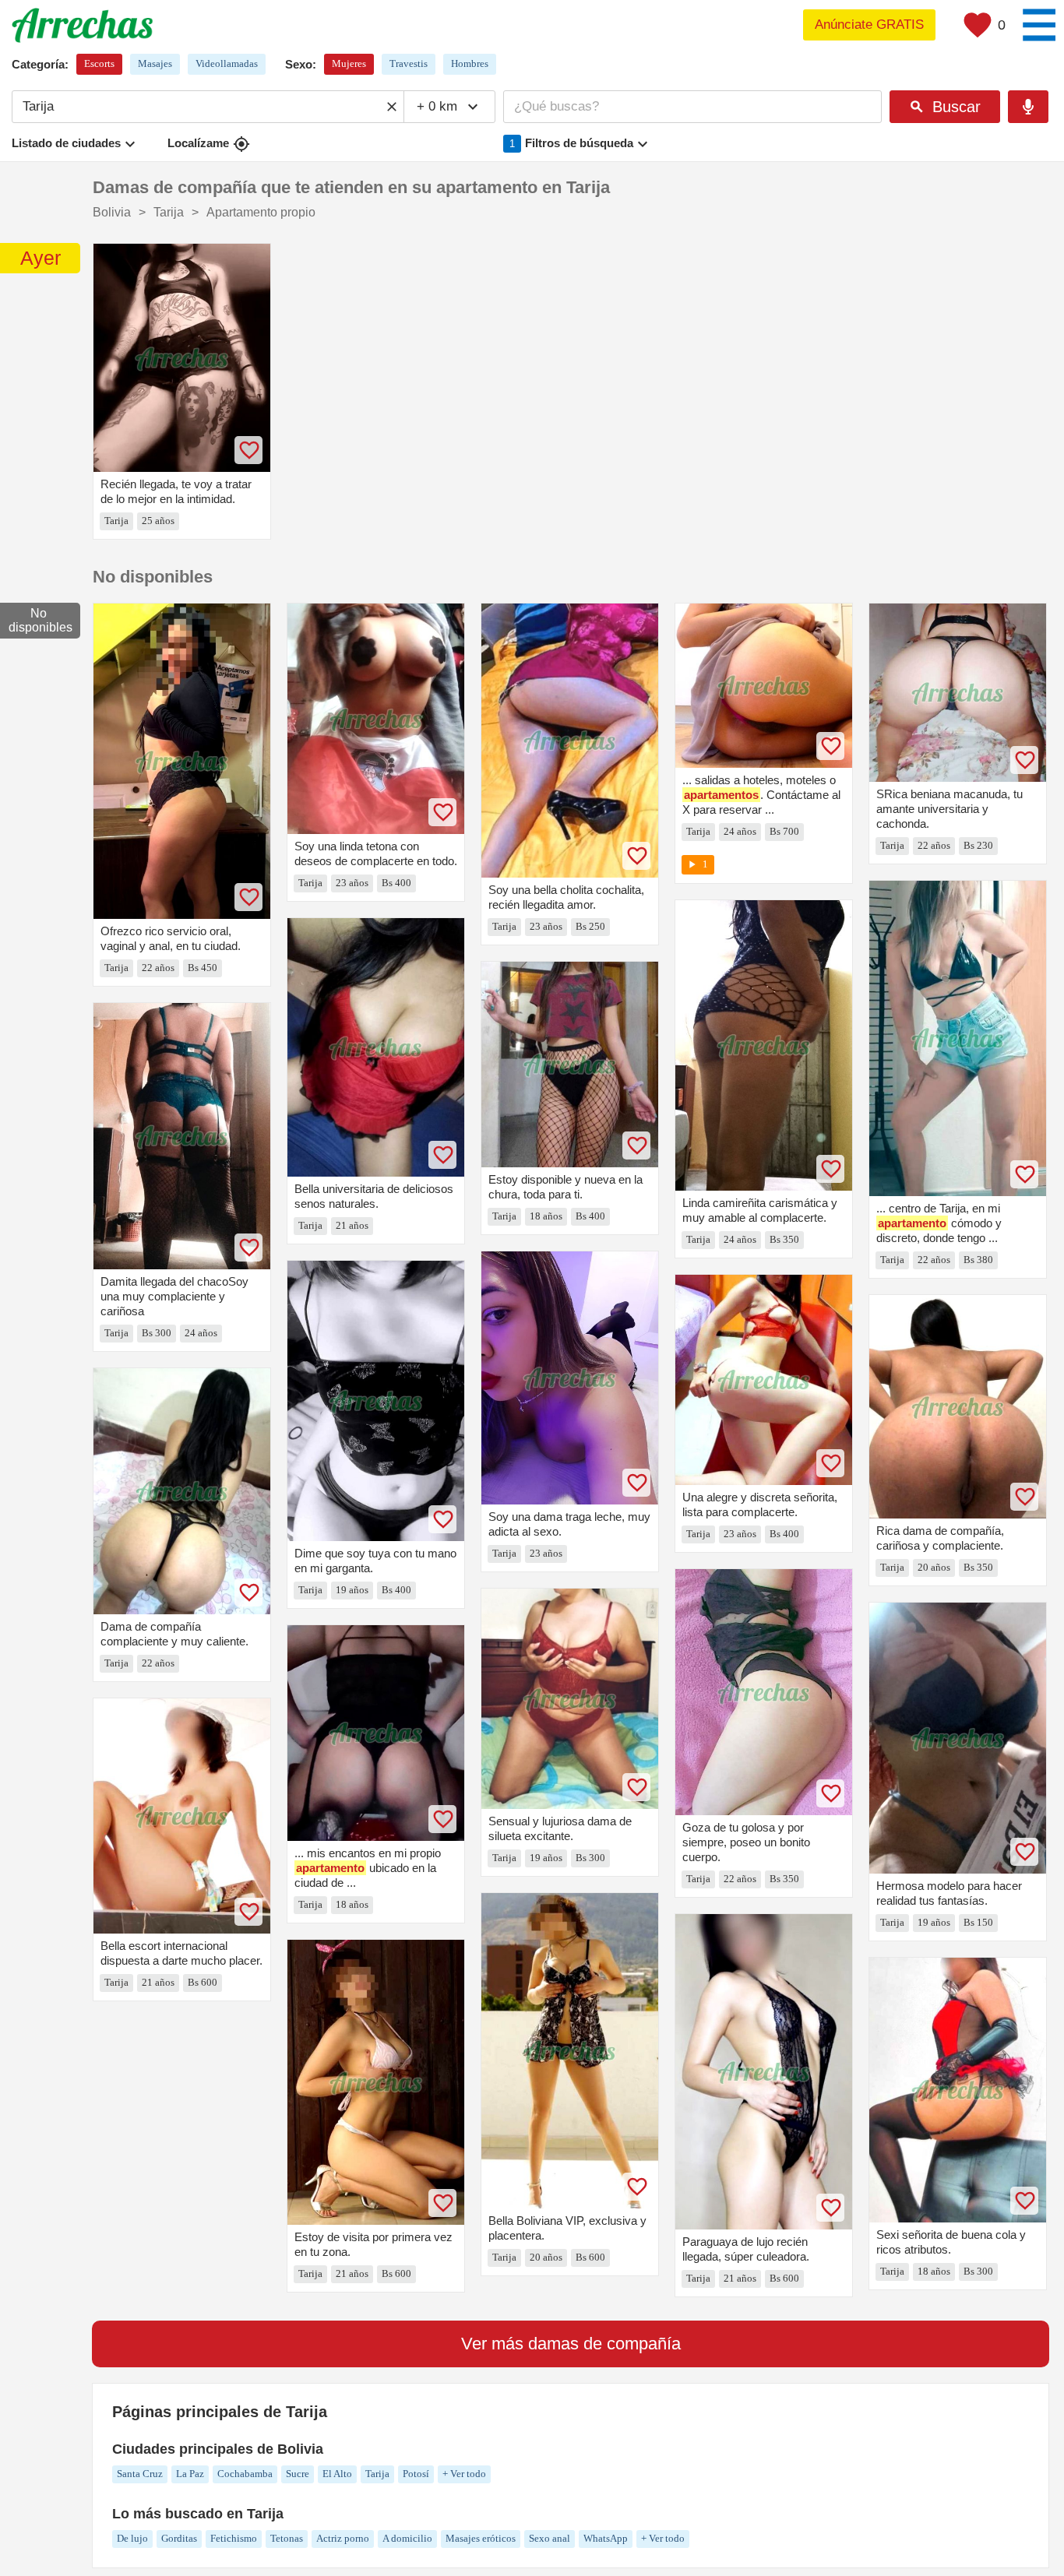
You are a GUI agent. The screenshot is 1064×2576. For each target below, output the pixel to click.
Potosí (416, 2474)
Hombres (470, 63)
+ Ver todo (464, 2474)
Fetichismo (234, 2538)
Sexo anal (550, 2538)
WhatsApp (606, 2538)
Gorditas (179, 2538)
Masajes (155, 63)
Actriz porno (343, 2538)
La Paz (190, 2474)
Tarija (377, 2474)
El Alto (337, 2474)
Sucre (298, 2474)
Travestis (409, 63)
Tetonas (287, 2538)
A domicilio (407, 2538)
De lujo (132, 2538)
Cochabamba (245, 2474)
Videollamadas (227, 63)
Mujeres (349, 63)
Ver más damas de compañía (571, 2344)
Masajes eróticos (481, 2538)
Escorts (99, 63)
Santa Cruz (140, 2474)
